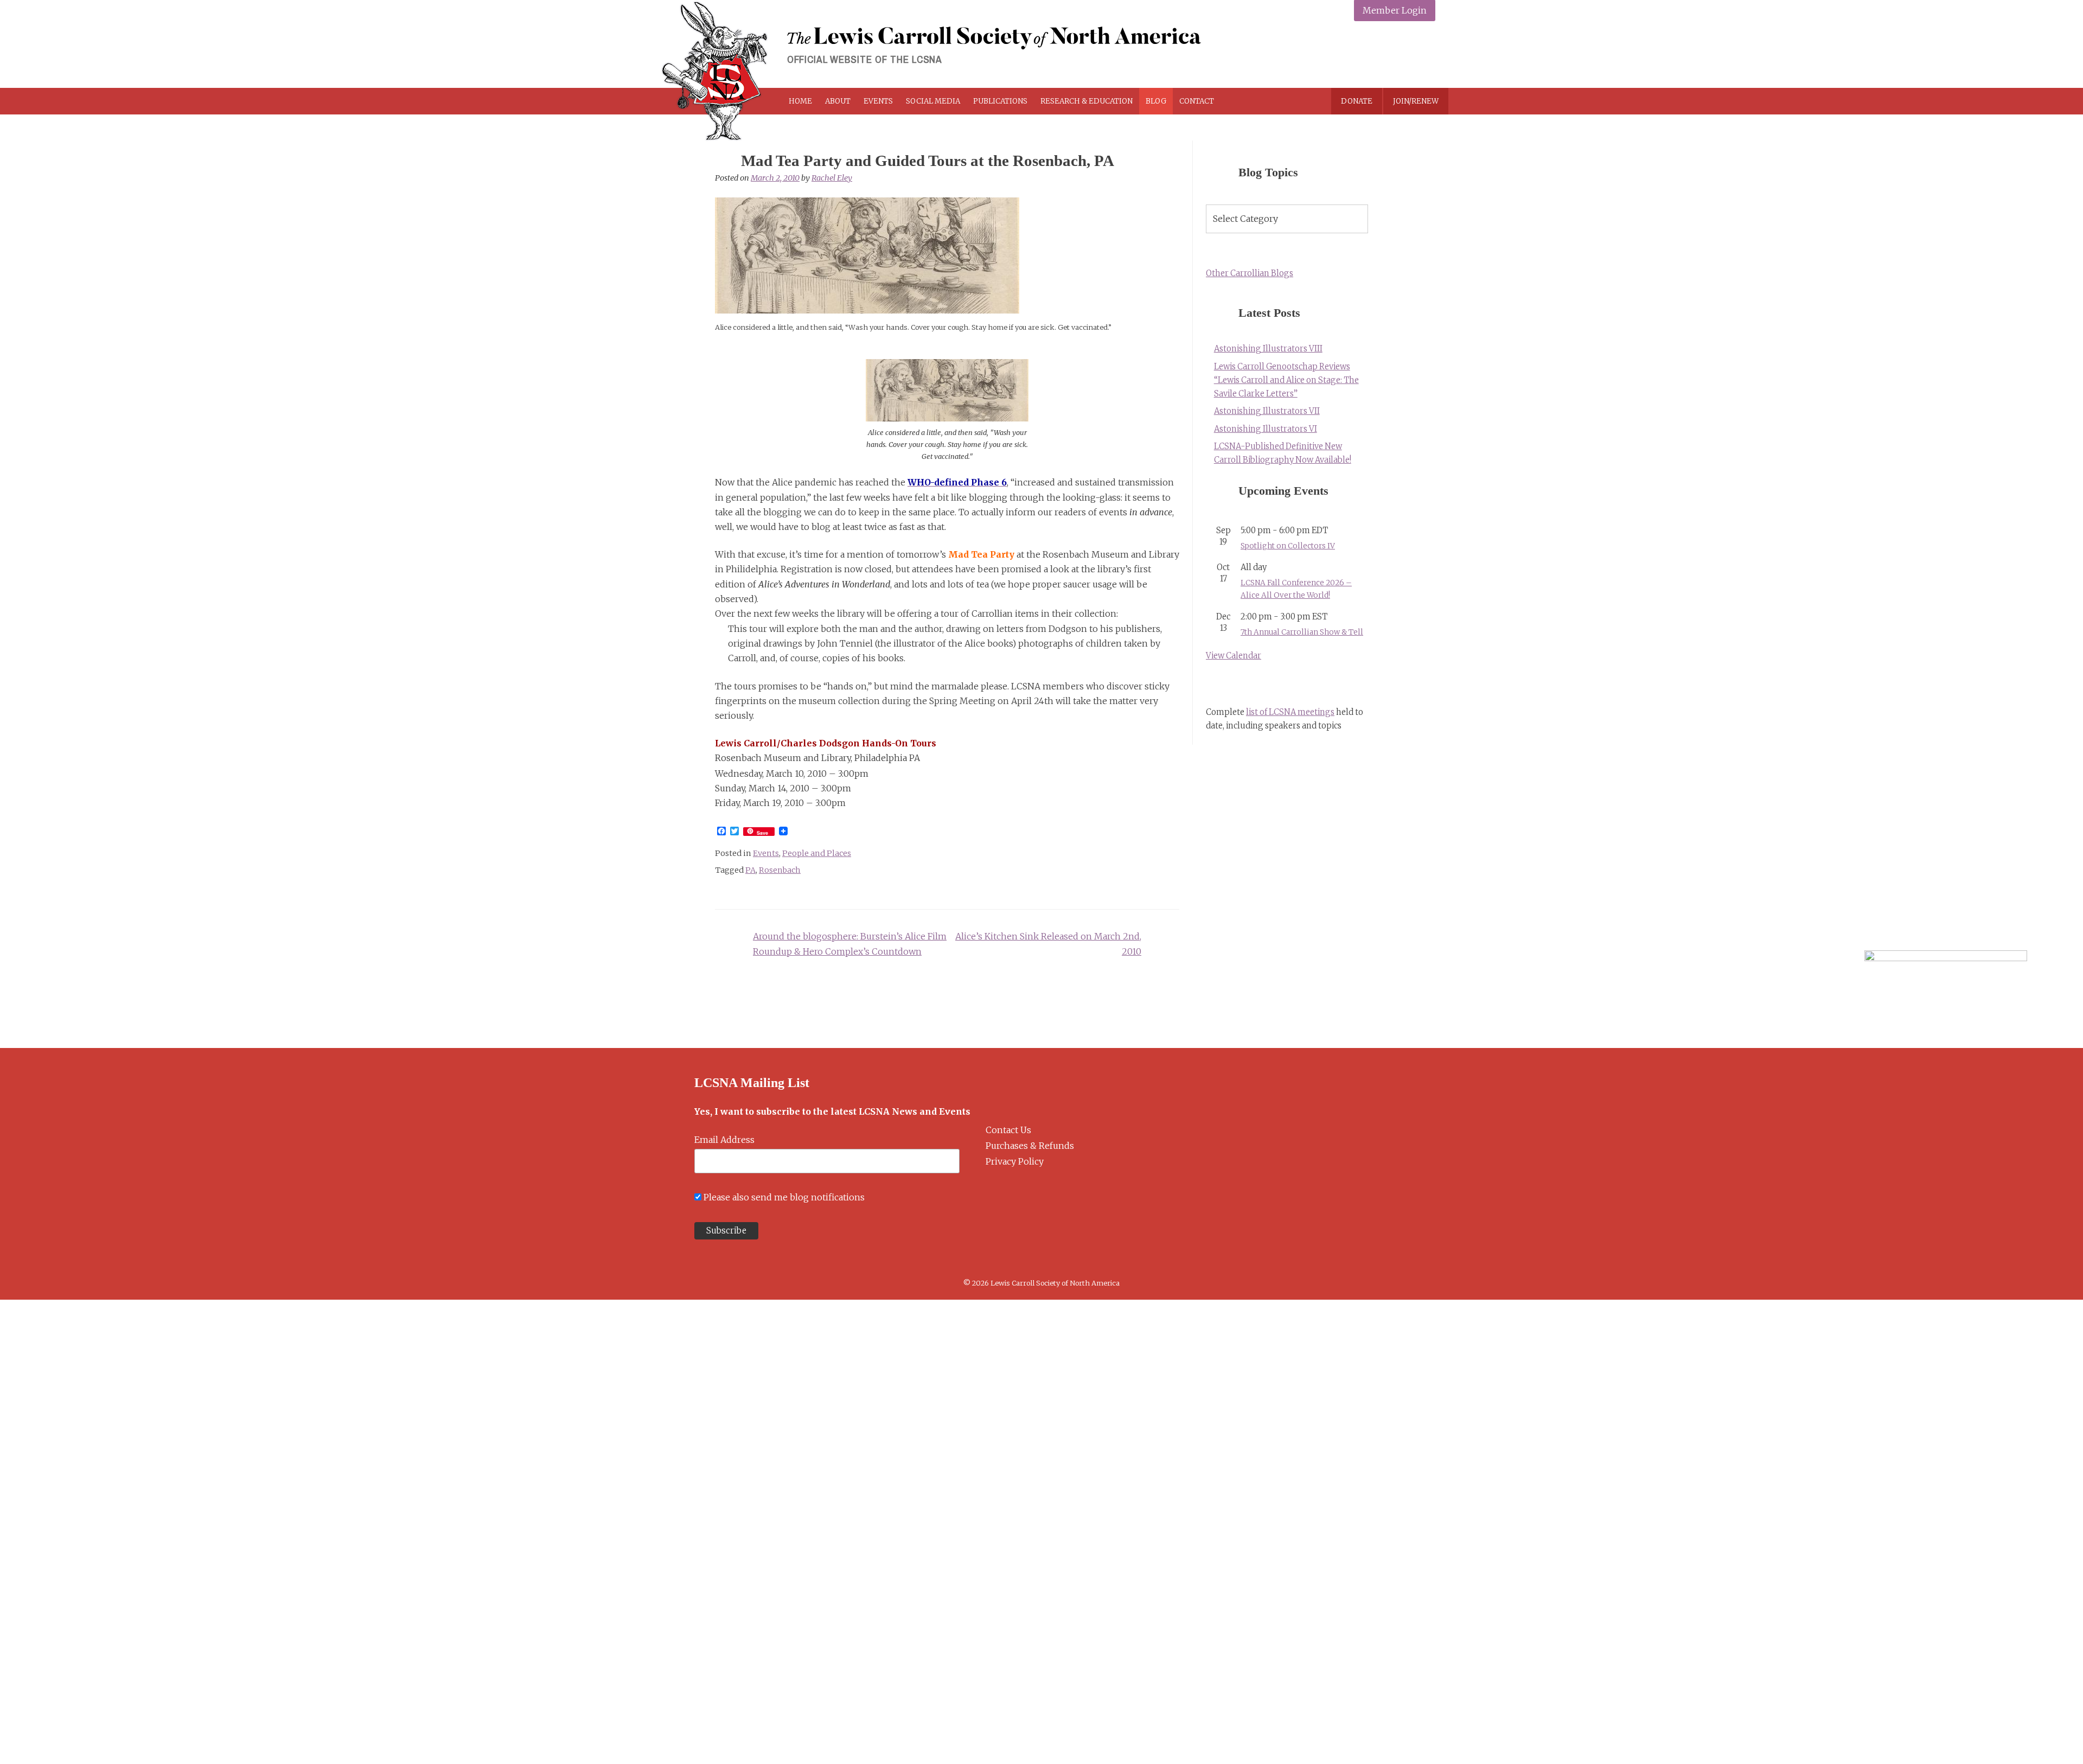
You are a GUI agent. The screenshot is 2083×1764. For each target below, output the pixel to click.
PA (750, 870)
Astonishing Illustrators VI (1266, 429)
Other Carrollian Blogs (1250, 273)
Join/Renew (1416, 101)
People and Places (817, 853)
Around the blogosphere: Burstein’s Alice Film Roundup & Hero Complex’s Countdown (850, 944)
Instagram (1398, 56)
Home (800, 101)
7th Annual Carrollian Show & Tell (1302, 632)
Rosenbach (780, 870)
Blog (1156, 101)
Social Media (933, 101)
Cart (1260, 101)
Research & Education (1087, 101)
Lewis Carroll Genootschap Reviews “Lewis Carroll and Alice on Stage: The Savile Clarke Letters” (1286, 380)
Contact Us (1008, 1130)
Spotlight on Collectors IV (1288, 546)
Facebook (1347, 56)
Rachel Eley (832, 178)
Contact (1197, 101)
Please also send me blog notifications (784, 1197)
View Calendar (1234, 656)
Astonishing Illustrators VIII (1268, 349)
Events (878, 101)
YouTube (1424, 56)
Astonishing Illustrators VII (1267, 411)
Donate (1357, 101)
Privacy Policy (1015, 1161)
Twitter (1373, 56)
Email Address (724, 1140)
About (838, 101)
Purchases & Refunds (1030, 1146)
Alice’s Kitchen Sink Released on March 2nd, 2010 (1048, 944)
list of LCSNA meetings (1290, 712)
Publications (1000, 101)
